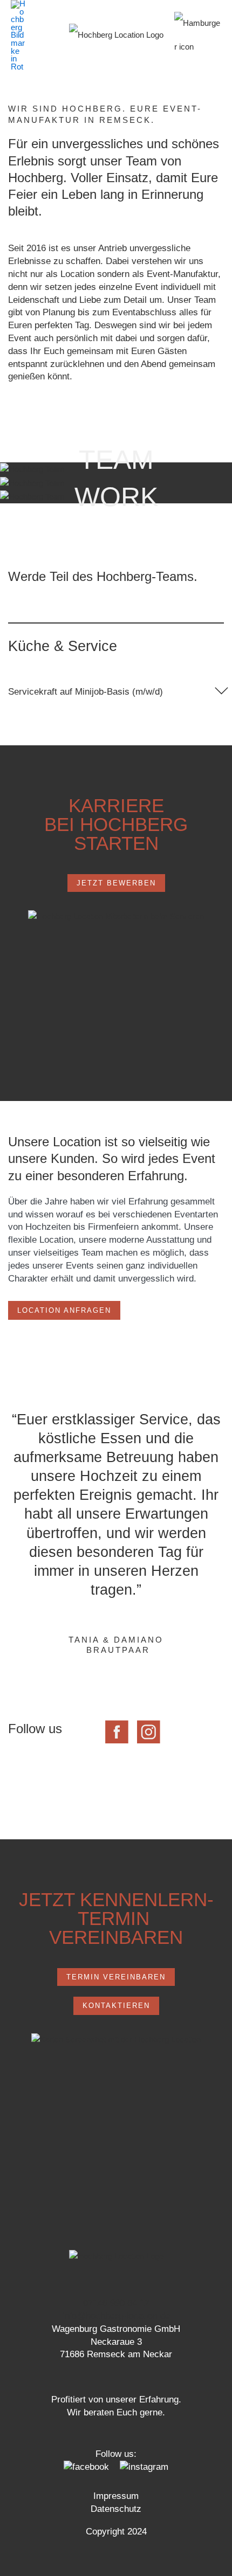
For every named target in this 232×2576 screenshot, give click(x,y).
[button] (116, 690)
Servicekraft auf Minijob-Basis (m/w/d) (86, 692)
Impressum (116, 2496)
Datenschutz (116, 2509)
